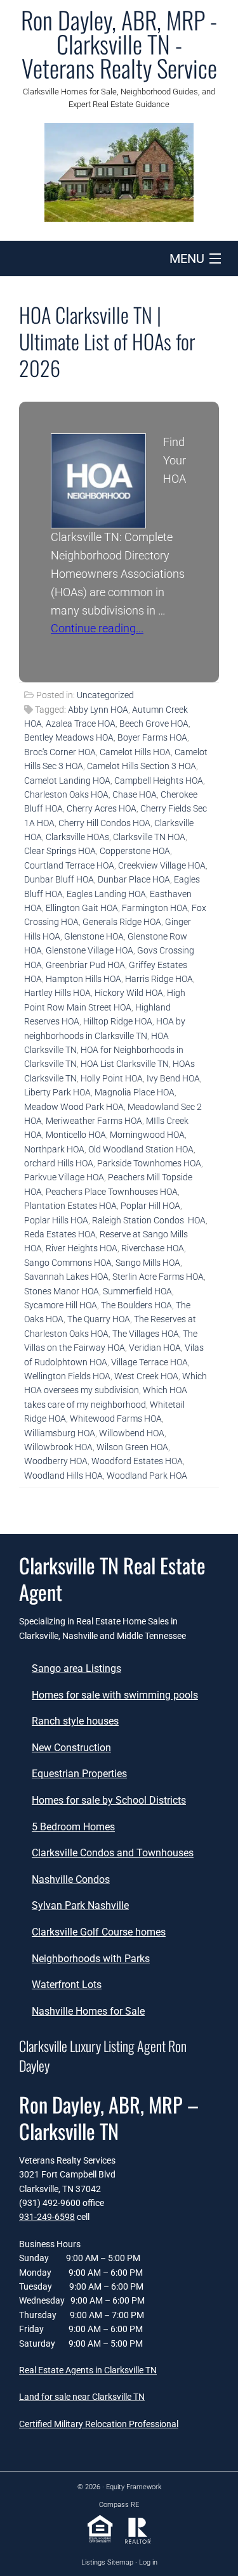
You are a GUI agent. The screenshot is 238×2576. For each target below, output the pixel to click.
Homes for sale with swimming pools (115, 1695)
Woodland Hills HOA (63, 1476)
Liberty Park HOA (57, 1092)
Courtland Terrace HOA (69, 865)
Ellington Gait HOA (82, 908)
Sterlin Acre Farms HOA (158, 1277)
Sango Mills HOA (148, 1263)
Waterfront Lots (67, 1985)
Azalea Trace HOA (81, 724)
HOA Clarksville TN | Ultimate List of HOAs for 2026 (107, 341)
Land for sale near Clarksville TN (82, 2397)
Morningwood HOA (147, 1135)
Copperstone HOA (135, 851)
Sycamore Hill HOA (61, 1305)
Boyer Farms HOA (152, 737)
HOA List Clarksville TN (125, 1064)
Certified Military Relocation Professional (99, 2424)
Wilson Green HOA (132, 1447)
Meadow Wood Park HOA (74, 1107)
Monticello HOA (76, 1135)
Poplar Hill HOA (150, 1206)
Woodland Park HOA (147, 1476)
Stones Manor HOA (62, 1291)
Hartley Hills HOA (57, 993)
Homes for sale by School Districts (109, 1800)
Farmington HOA (155, 908)
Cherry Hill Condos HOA (104, 823)
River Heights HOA (82, 1248)
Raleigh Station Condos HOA (149, 1220)
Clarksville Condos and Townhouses (113, 1853)
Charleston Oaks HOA (66, 794)
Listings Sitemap (107, 2562)
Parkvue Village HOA (64, 1177)
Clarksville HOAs (77, 837)
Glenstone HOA (94, 936)
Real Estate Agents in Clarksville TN (88, 2370)
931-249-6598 (47, 2217)
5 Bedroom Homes (73, 1827)
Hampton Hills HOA (83, 979)
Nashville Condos (71, 1879)
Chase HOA (135, 794)
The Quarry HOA (99, 1319)
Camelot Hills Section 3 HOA (142, 766)
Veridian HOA (155, 1348)
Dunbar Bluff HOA (59, 879)
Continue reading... (97, 628)
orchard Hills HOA (59, 1163)
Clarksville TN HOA (149, 837)
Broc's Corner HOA (60, 752)
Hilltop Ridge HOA (118, 1021)
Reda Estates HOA (60, 1234)
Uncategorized (105, 695)
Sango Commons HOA (68, 1263)
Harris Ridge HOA (159, 979)
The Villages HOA (146, 1334)
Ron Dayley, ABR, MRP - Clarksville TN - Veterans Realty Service (119, 44)
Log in (148, 2562)
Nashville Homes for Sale (88, 2011)
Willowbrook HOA (58, 1447)
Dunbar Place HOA (134, 879)
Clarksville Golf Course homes (99, 1932)
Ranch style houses (75, 1721)
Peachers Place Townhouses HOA (112, 1192)
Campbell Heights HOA (159, 781)
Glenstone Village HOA (89, 950)
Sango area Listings (76, 1668)
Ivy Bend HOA (173, 1078)
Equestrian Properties (79, 1774)
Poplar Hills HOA (56, 1220)
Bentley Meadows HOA (69, 737)
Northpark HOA (54, 1149)
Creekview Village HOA (162, 865)
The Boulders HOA (136, 1305)
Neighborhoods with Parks (91, 1959)
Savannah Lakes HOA (66, 1277)
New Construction (71, 1748)
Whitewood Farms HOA (116, 1419)
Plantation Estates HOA (70, 1206)
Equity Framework (134, 2487)
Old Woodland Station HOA (141, 1149)
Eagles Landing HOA (106, 894)
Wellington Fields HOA (67, 1376)
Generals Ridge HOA (122, 922)
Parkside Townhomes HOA (149, 1163)
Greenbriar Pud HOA (85, 965)
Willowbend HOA (132, 1433)
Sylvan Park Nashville (80, 1905)
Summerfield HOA (137, 1291)
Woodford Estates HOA (137, 1461)
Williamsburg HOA (60, 1433)
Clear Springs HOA (60, 851)
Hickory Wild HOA (129, 993)
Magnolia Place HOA (135, 1092)
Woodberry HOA (56, 1461)
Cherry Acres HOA (102, 808)
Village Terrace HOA (149, 1362)
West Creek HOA (146, 1376)
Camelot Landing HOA (67, 781)
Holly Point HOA (112, 1078)
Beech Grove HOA (154, 724)
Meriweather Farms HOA (94, 1121)
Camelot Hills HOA (135, 752)
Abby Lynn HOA (98, 710)
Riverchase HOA (153, 1248)
